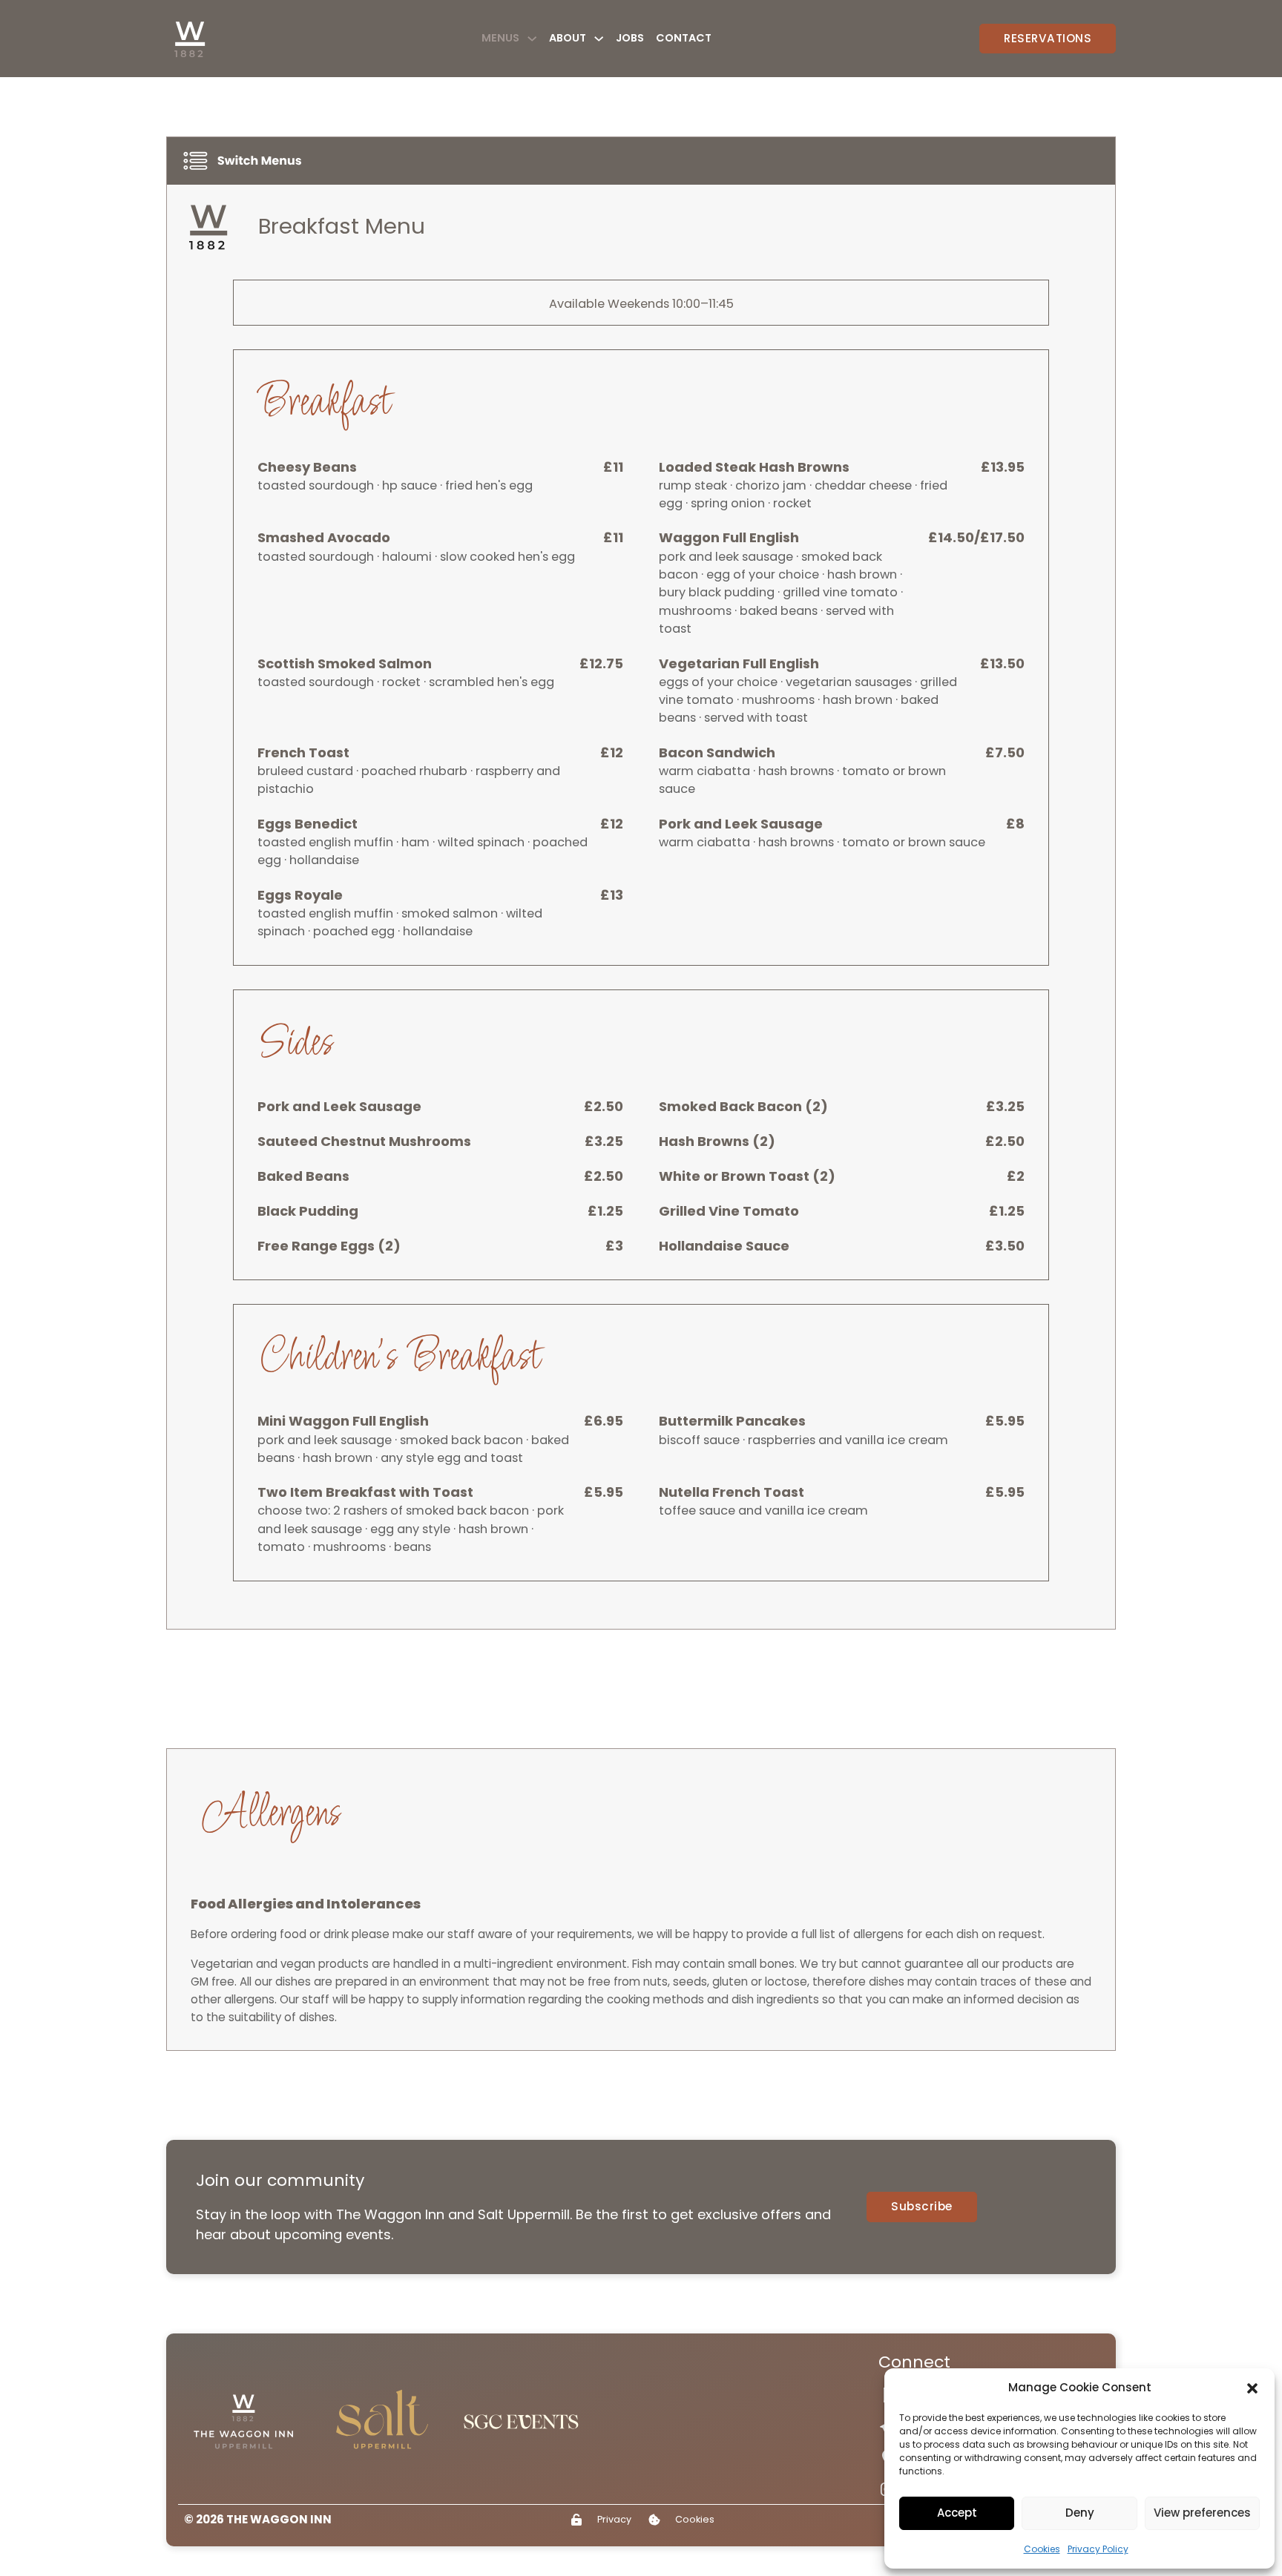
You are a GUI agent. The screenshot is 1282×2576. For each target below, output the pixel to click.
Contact (684, 38)
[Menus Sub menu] (532, 39)
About (568, 38)
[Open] (245, 161)
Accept (957, 2513)
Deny (1080, 2513)
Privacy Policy (1098, 2549)
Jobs (630, 38)
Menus (500, 38)
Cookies (1042, 2549)
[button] (1252, 2388)
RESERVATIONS (1048, 38)
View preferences (1202, 2513)
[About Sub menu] (599, 39)
